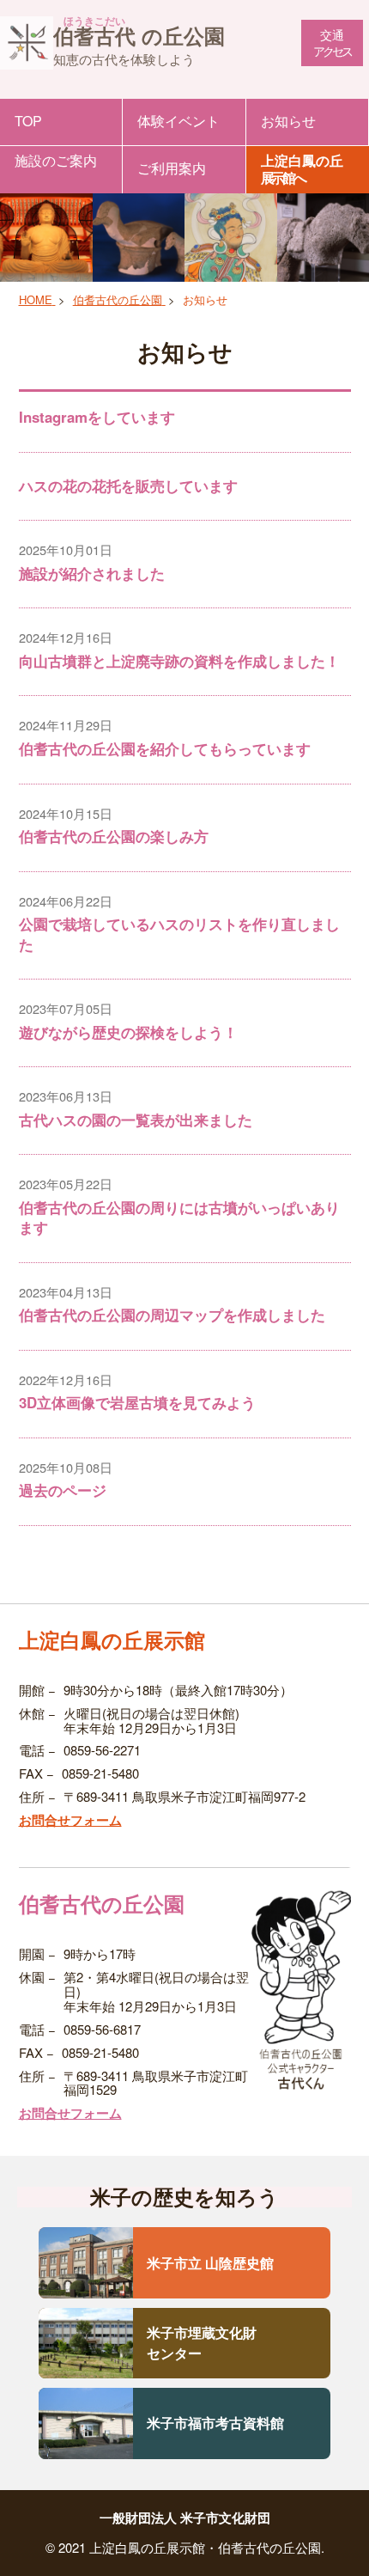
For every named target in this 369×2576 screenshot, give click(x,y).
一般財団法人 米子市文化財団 (185, 2518)
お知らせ (288, 121)
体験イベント (178, 121)
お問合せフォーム (70, 1820)
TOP (28, 121)
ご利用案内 (172, 168)
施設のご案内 (56, 160)
